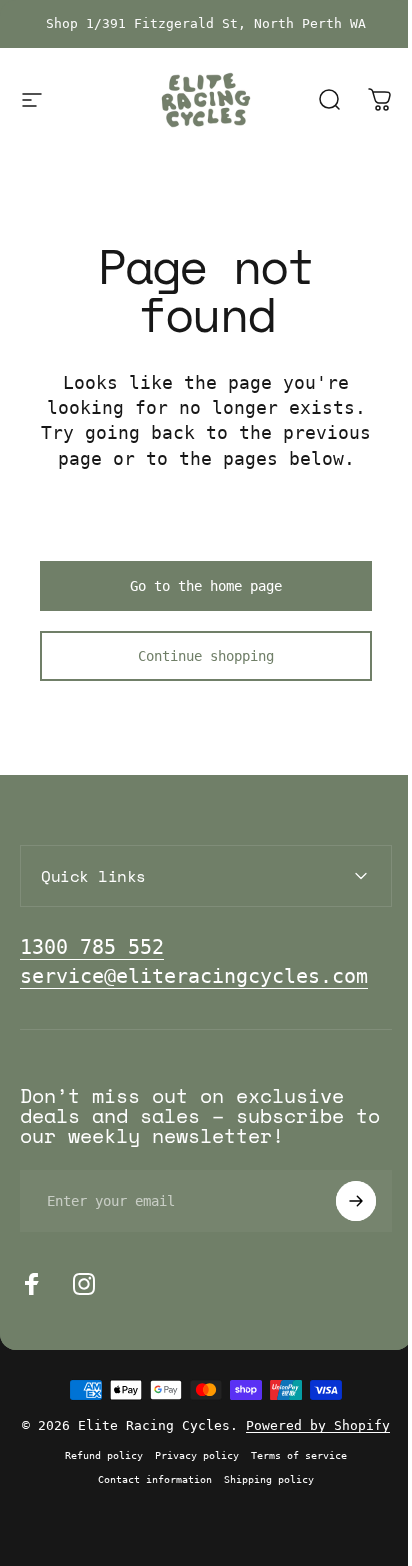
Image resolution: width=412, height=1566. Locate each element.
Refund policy (97, 1470)
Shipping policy (262, 1494)
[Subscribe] (341, 1201)
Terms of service (292, 1470)
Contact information (148, 1494)
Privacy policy (190, 1470)
